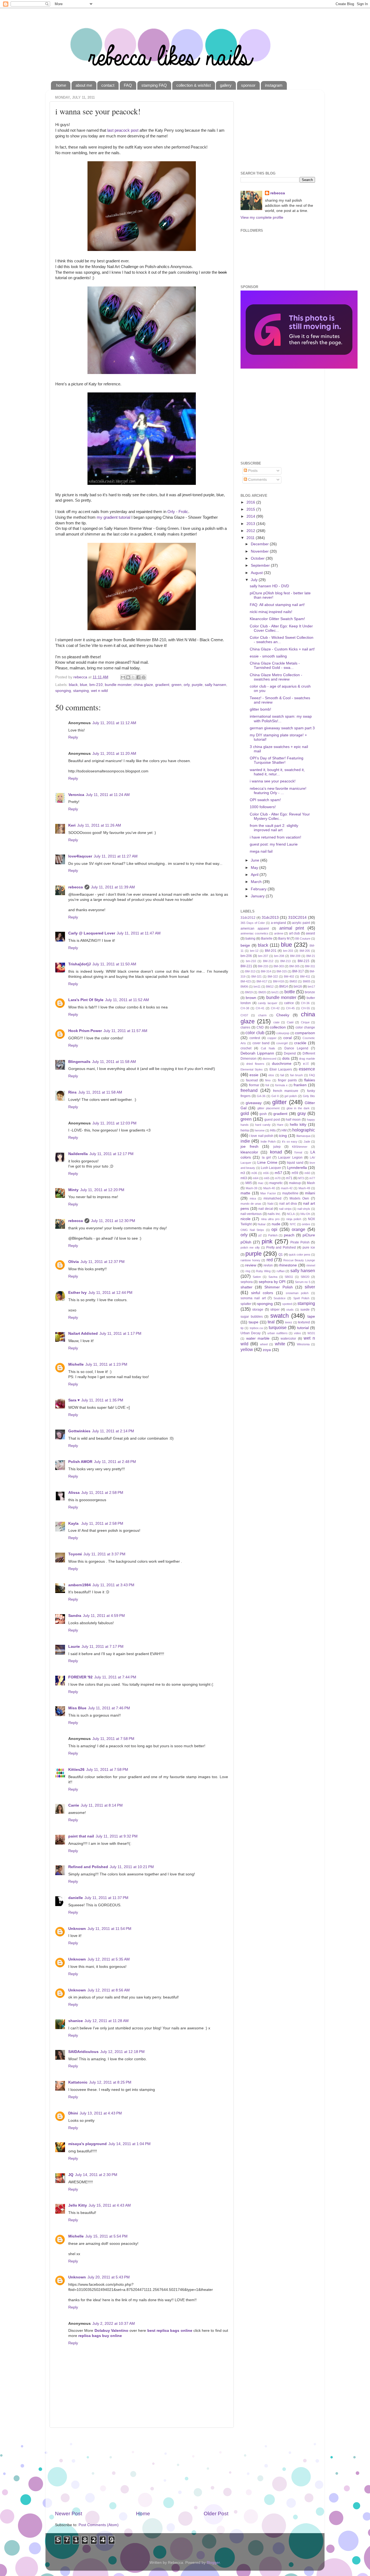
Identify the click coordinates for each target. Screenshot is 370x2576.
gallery (226, 85)
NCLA (291, 1214)
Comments (257, 480)
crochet (246, 1048)
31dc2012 (248, 918)
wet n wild (99, 691)
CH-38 (245, 1008)
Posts (252, 471)
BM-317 (298, 971)
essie (254, 1075)
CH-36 (305, 1003)
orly (187, 685)
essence (307, 1069)
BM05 (307, 981)
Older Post (216, 2514)
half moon (293, 1120)
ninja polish (294, 1219)
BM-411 (305, 976)
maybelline (290, 1193)
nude (276, 1224)
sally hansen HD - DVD (269, 586)
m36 (254, 1173)
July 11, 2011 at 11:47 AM (139, 933)
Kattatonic (78, 2082)
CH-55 (306, 1008)
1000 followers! (263, 807)
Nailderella (78, 1154)
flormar (254, 1085)
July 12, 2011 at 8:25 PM (110, 2082)
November (260, 551)
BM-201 (271, 951)
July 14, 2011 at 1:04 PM (129, 2144)
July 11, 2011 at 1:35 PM (102, 1400)
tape (311, 1316)
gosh (263, 1114)
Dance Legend (296, 1048)
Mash (311, 1183)
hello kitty (298, 1125)
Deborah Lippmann (257, 1053)
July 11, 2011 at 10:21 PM (132, 1867)
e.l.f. (306, 1064)
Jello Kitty (78, 2205)
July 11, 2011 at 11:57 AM (125, 1031)
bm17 (311, 986)
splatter (246, 1304)
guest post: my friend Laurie (274, 844)
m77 (312, 1178)
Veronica (76, 795)
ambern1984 (79, 1585)
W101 (311, 1333)
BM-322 (273, 976)
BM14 (284, 986)
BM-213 (285, 961)
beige (245, 945)
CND (260, 1027)
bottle (290, 992)
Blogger (213, 2563)
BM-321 (257, 976)
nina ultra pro (270, 1219)
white (280, 1344)
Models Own (299, 1198)
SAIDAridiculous (83, 2052)
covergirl (282, 1043)
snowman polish (297, 1293)
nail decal (266, 1209)
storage (258, 1310)
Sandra (75, 1616)
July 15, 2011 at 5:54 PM (106, 2236)
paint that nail (81, 1836)
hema (245, 1130)
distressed (269, 1059)
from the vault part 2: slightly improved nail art (274, 828)
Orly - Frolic (178, 512)
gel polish (291, 1096)
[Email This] (123, 677)
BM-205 (305, 951)
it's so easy (290, 1142)
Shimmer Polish (278, 1287)
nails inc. (274, 1214)
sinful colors (262, 1293)
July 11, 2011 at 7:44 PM (115, 1677)
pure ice (309, 1247)
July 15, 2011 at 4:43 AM (110, 2205)
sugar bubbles (252, 1317)
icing (283, 1136)
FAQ (128, 85)
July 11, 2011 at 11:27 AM (116, 856)
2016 (251, 502)
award (310, 933)
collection (278, 1027)
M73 (301, 1178)
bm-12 (254, 951)
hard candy (263, 1125)
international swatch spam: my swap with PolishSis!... (281, 719)
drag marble (307, 1059)
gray (302, 1113)
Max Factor (268, 1193)
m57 (278, 1173)
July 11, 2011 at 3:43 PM (113, 1585)
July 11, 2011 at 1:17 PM (120, 1334)
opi (274, 1229)
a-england (278, 923)
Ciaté (290, 1022)
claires (245, 1027)
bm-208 (279, 956)
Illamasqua (303, 1136)
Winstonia (303, 1344)
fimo (268, 1080)
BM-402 (289, 976)
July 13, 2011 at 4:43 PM (101, 2113)
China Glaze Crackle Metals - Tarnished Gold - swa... (275, 665)
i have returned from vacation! (275, 837)
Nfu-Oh (305, 1214)
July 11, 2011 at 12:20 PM (102, 1190)
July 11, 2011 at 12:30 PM (113, 1221)
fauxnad (252, 1080)
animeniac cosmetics (254, 933)
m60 (307, 1173)
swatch (280, 1316)
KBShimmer (300, 1147)
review (251, 1265)
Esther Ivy (77, 1293)
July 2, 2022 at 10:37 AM (114, 2324)
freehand (249, 1090)
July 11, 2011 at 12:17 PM (111, 1154)
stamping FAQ (154, 85)
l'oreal (298, 1152)
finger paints (287, 1080)
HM (284, 1130)
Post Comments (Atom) (99, 2525)
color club (255, 1033)
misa (253, 1198)
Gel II (275, 1096)
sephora (247, 1282)
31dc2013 (270, 918)
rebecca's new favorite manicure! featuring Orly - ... (278, 791)
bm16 (298, 986)
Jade (307, 1142)
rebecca (76, 887)
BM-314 (266, 971)
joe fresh (249, 1147)
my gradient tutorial (113, 517)
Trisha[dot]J (79, 964)
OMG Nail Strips (252, 1230)
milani (310, 1193)
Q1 (281, 1255)
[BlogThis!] (128, 677)
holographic (304, 1130)
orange (298, 1229)
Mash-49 (304, 1188)
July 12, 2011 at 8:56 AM (109, 1990)
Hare (280, 1125)
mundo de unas (251, 1204)
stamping (81, 691)
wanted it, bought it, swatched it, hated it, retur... (277, 772)
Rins (72, 1092)
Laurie (74, 1647)
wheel (264, 1344)
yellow (247, 1349)
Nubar (262, 1224)
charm (262, 1015)
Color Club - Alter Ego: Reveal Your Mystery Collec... (280, 816)
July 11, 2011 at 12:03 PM (114, 1123)
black (73, 685)
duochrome (282, 1064)
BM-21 (311, 956)
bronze (310, 992)
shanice (76, 2021)
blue (84, 685)
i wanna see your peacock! (273, 781)
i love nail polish (261, 1136)
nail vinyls (304, 1209)
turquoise (278, 1327)
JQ (71, 2175)
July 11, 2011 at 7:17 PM (103, 1647)
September (261, 565)
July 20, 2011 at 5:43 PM (109, 2277)
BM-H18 (278, 981)
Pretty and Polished (281, 1247)
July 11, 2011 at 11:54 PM (109, 1929)
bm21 (275, 992)
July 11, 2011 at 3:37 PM (104, 1554)
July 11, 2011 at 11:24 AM (108, 795)
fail (282, 1075)
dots (286, 1058)
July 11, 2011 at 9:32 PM (117, 1836)
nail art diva (288, 1204)
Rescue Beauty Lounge (299, 1260)
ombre (306, 1224)
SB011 (289, 1277)
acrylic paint (301, 923)
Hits (273, 1130)
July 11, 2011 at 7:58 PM (113, 1739)
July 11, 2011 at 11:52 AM (127, 1000)
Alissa (74, 1493)
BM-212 (268, 961)
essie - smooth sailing (268, 656)
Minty (73, 1190)
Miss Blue (77, 1708)
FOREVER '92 (80, 1677)
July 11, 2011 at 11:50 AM (114, 964)
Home (143, 2514)
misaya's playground (87, 2144)
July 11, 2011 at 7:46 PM (109, 1708)
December (260, 544)
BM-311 (310, 966)
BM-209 (295, 956)
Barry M (284, 939)
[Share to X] (133, 677)
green (176, 685)
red (270, 1260)
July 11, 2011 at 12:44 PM (110, 1293)
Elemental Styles (252, 1069)
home (61, 85)
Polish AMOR (80, 1462)
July (255, 580)
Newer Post (69, 2514)
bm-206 (246, 956)
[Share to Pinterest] (144, 677)
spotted (287, 1304)
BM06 (244, 986)
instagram (274, 85)
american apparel (255, 928)
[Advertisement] (142, 2469)
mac (261, 1183)
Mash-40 (269, 1188)
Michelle (76, 1364)
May (255, 868)
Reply (73, 737)
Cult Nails (268, 1048)
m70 (278, 1178)
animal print (292, 928)
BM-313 (250, 971)
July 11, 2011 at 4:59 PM (104, 1616)
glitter (279, 1102)
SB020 (305, 1277)
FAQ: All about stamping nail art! (277, 605)
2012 (251, 531)
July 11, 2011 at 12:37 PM (103, 1262)
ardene (279, 933)
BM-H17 (262, 981)
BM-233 (263, 966)
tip (242, 1328)
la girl (266, 1158)
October (258, 558)
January (258, 896)
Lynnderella (297, 1168)
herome (260, 1130)
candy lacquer (268, 1003)
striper (275, 1310)
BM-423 (246, 981)
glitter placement (268, 1108)
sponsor (248, 85)
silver (310, 1287)
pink (267, 1241)
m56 (266, 1173)
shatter (246, 1287)
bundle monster (118, 685)
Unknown (77, 1929)
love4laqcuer (80, 856)
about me (84, 85)
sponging (63, 691)
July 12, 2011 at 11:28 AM (107, 2021)
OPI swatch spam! (265, 800)
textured (304, 1322)
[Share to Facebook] (138, 677)
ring (248, 1271)
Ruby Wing (263, 1271)
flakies (310, 1080)
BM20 (262, 992)
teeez (289, 1322)
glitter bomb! (260, 709)
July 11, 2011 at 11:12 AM (114, 723)
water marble (258, 1338)
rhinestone (288, 1265)
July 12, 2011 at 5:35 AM (109, 1959)
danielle (76, 1898)
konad (276, 1152)
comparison (305, 1033)
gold (245, 1113)
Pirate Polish (300, 1242)
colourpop (283, 1033)
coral (288, 1038)
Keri (72, 825)
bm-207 (263, 956)
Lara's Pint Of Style (86, 1000)
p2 (260, 1235)
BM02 (293, 981)
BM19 (249, 992)
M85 (249, 1183)
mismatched (272, 1198)
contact (108, 85)
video (297, 1333)
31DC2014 (297, 918)
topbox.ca (256, 1328)
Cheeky (283, 1015)
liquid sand (295, 1163)
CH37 (244, 1015)
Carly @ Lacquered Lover (92, 933)
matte (245, 1193)
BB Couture (303, 939)
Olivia (74, 1262)
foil (267, 1085)
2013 (251, 524)
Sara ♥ (74, 1400)
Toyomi (75, 1554)
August (257, 573)
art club (295, 933)
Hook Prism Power (85, 1031)
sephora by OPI (272, 1282)
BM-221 (246, 966)
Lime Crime (267, 1163)
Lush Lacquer (271, 1168)
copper (272, 1038)
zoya (267, 1350)
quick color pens (300, 1255)
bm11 (257, 986)
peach (289, 1235)
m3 (243, 1173)
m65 (267, 1178)
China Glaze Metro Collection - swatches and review (276, 677)
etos (271, 1075)
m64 (256, 1178)
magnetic (276, 1183)
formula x (281, 1085)
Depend (290, 1053)
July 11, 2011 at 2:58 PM (102, 1493)
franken (300, 1085)
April (255, 875)
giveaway (254, 1103)
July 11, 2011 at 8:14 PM (102, 1805)
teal (271, 1322)
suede (305, 1310)
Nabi (270, 1204)
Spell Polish (301, 1298)
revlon (268, 1265)
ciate (276, 1022)
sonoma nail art (253, 1298)
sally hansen (215, 685)
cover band (261, 1043)
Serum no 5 (303, 1282)
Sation (257, 1277)
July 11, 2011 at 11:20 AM (114, 754)
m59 (295, 1173)
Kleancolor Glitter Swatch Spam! (277, 619)
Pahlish (273, 1235)
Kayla (74, 1524)
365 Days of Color (253, 923)
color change (305, 1027)
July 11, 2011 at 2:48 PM (115, 1462)
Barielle (267, 939)
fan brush (296, 1075)
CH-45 (290, 1008)
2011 (251, 538)
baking (250, 939)
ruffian (281, 1271)
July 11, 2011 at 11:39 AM (113, 887)
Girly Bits (309, 1096)
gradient (162, 685)
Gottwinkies (79, 1431)
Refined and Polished (88, 1867)
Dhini (73, 2113)
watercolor (288, 1339)
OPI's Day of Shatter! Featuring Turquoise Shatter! (277, 760)
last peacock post (123, 130)
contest (255, 1038)
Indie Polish (268, 1142)
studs (290, 1310)
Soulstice (280, 1298)
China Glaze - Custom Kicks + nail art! (282, 649)
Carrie (74, 1805)
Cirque (305, 1022)
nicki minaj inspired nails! (271, 612)
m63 (244, 1178)
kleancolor (249, 1152)
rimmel (311, 1265)
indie (245, 1141)
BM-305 (294, 966)
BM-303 (279, 966)
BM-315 (282, 971)
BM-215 (304, 961)
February (259, 889)
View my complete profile (262, 217)
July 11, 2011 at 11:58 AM (114, 1062)
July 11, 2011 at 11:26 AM (99, 825)
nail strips (285, 1209)
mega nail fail (261, 851)
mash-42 (287, 1188)
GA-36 (261, 1096)
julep (277, 1147)
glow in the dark (298, 1108)
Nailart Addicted (83, 1334)
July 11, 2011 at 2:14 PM (113, 1431)
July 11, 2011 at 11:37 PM (106, 1898)
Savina (273, 1277)
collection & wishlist (194, 85)
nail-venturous (251, 1214)
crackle (300, 1043)
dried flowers (255, 1064)
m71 (289, 1178)
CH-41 (260, 1008)
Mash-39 (251, 1188)
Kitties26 (76, 1770)
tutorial (303, 1328)
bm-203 (288, 951)
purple (197, 685)
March (257, 882)
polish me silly (250, 1247)
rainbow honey (250, 1260)
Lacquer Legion (290, 1158)
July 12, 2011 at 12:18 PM (122, 2052)
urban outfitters (277, 1333)
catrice (289, 1003)
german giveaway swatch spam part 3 (282, 728)
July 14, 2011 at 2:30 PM (96, 2175)
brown (251, 998)
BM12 (270, 986)
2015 (251, 509)
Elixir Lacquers (281, 1069)
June (256, 860)
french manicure (286, 1091)
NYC (293, 1224)
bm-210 (96, 685)
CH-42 (275, 1008)
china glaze (143, 685)
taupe (254, 1322)
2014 (251, 516)
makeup (295, 1183)
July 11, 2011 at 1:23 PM (106, 1364)
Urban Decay (251, 1333)
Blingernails (79, 1062)
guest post (272, 1120)
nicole (246, 1219)
